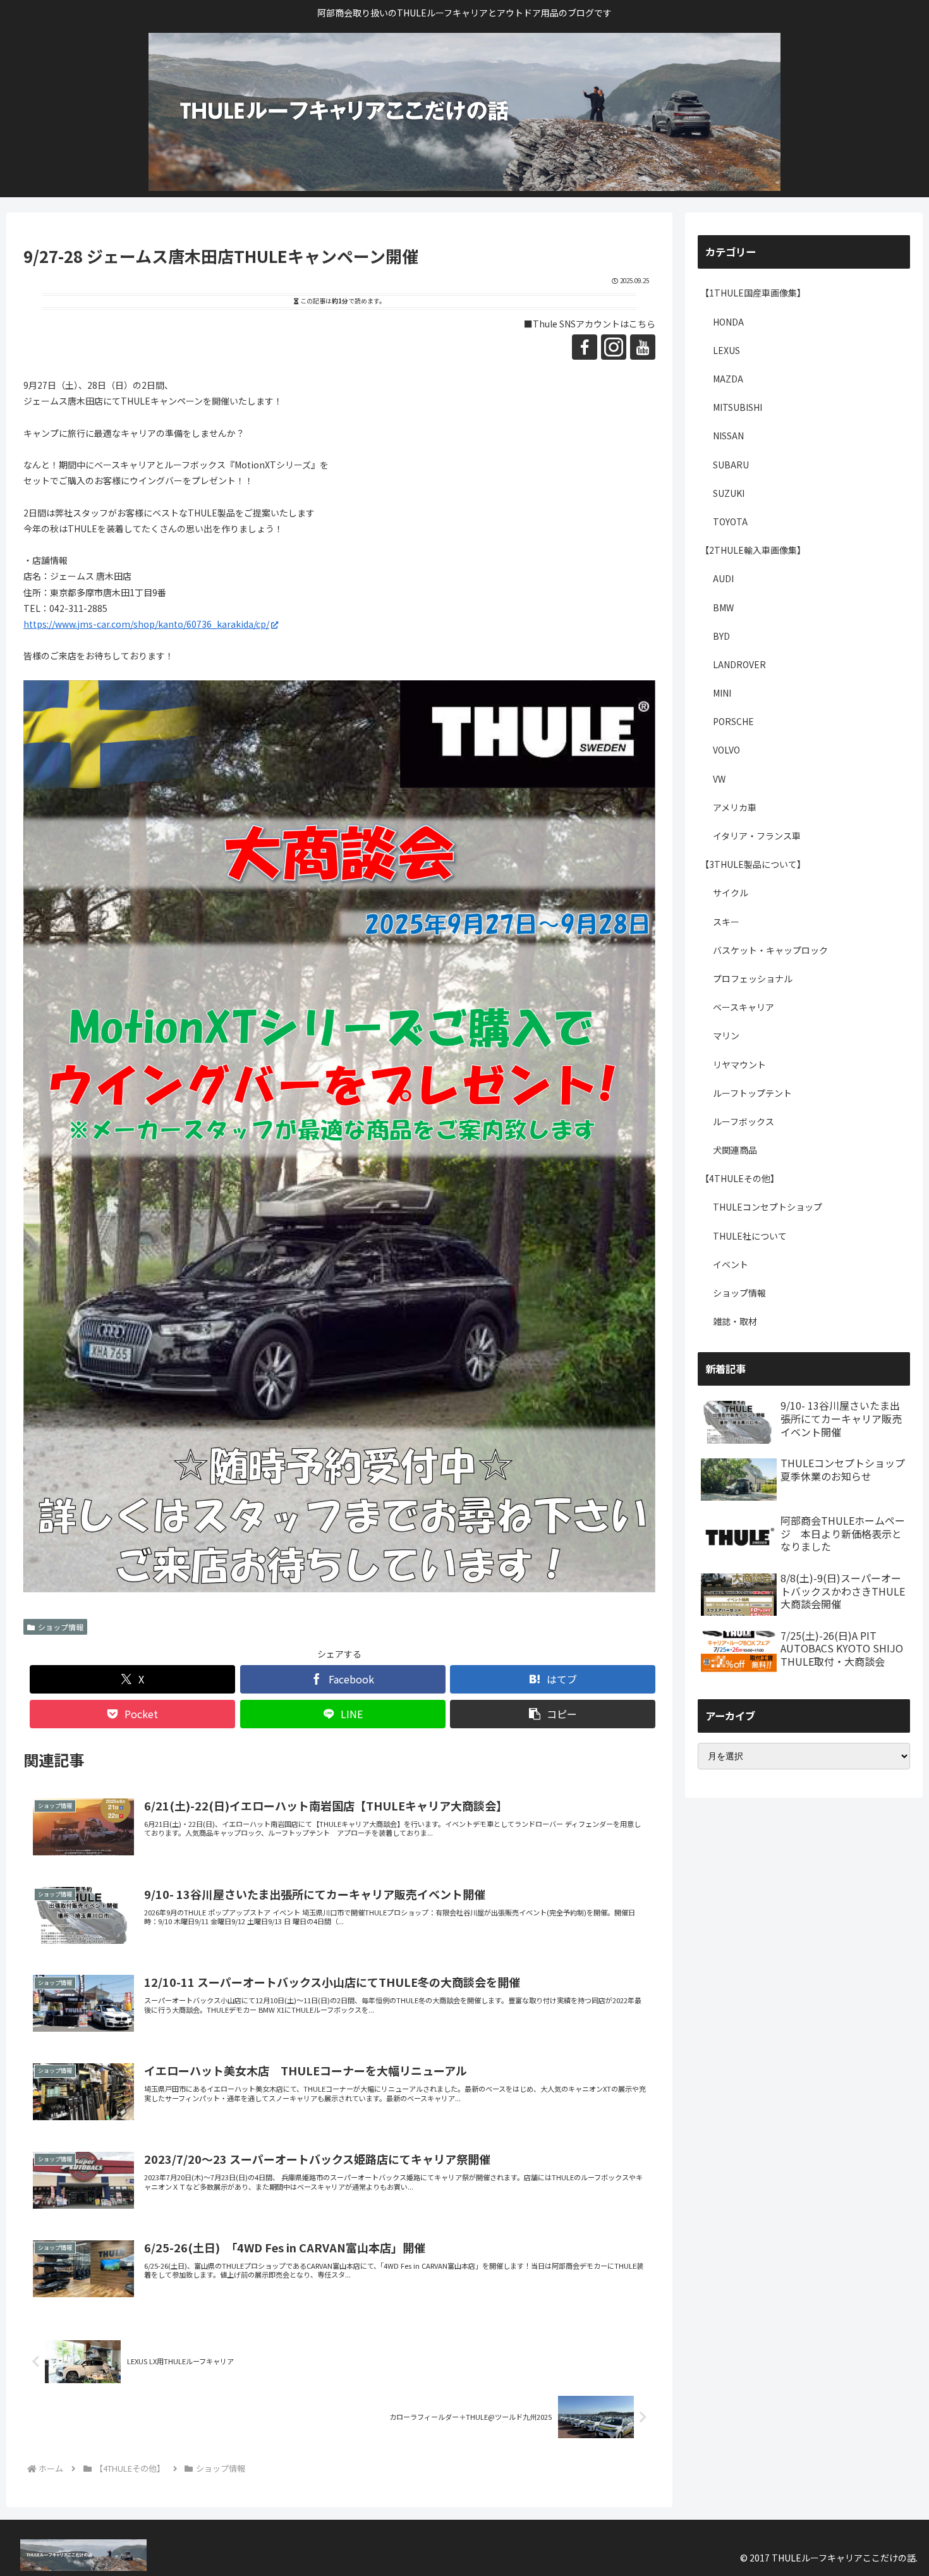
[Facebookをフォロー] (585, 347)
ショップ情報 (61, 1627)
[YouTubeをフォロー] (643, 347)
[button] (553, 1714)
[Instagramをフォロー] (614, 347)
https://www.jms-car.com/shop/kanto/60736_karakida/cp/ (146, 624)
